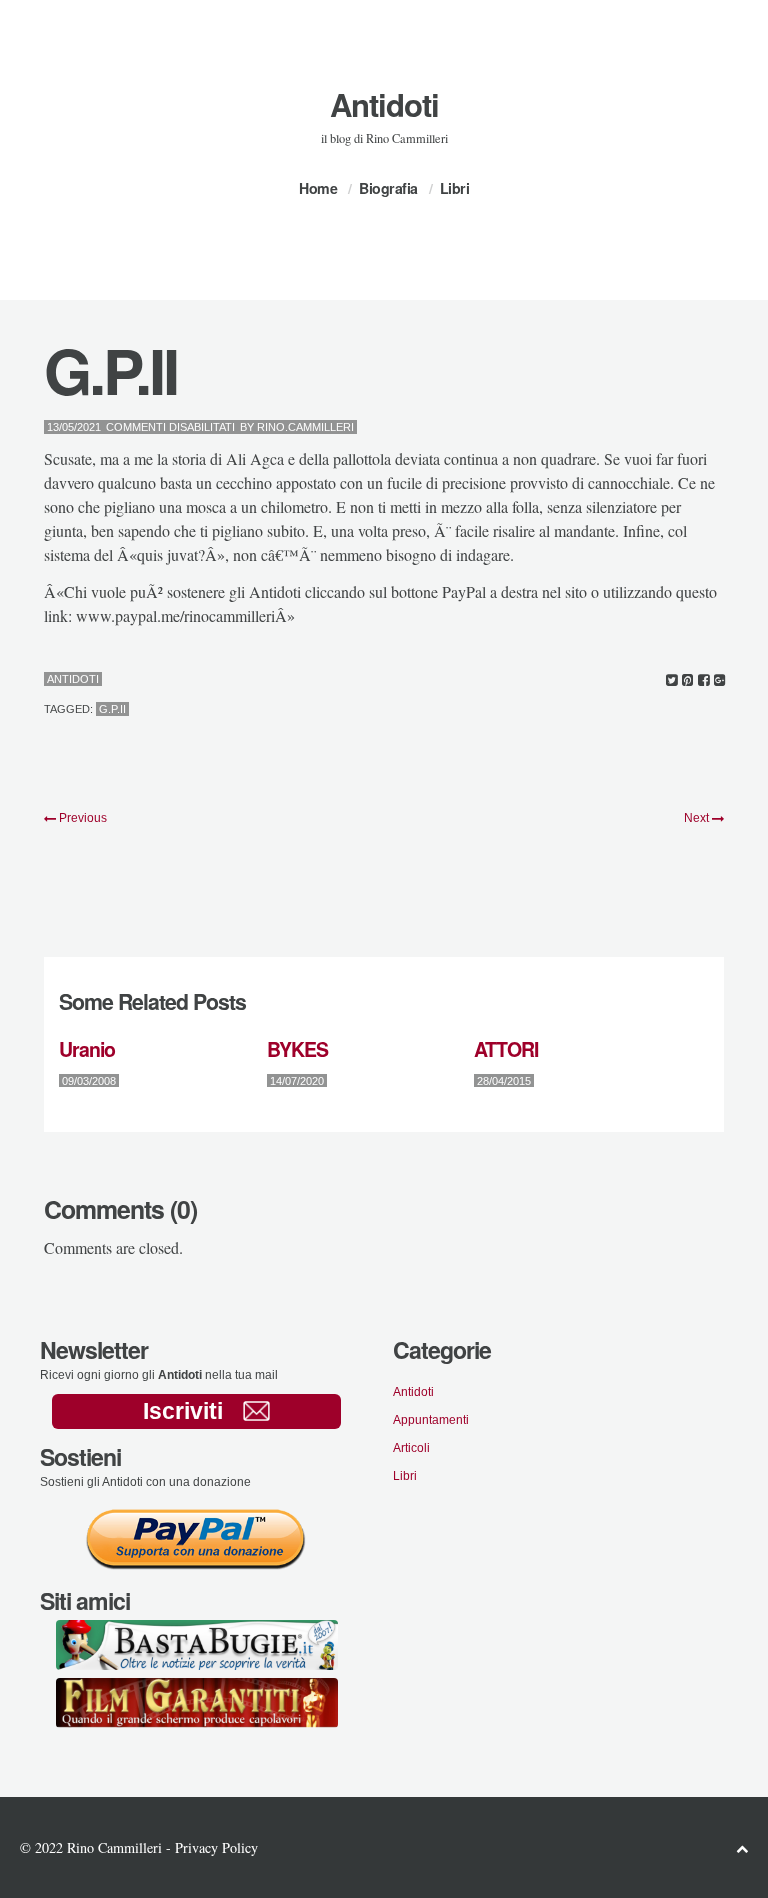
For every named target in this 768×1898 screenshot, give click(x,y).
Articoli (411, 1448)
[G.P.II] (671, 680)
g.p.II (112, 709)
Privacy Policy (216, 1847)
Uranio (87, 1049)
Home (318, 188)
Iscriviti (183, 1411)
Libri (455, 188)
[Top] (742, 1848)
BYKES (297, 1049)
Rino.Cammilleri (305, 427)
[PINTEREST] (687, 680)
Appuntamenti (431, 1420)
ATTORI (506, 1049)
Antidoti (384, 104)
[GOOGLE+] (719, 680)
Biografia (388, 188)
